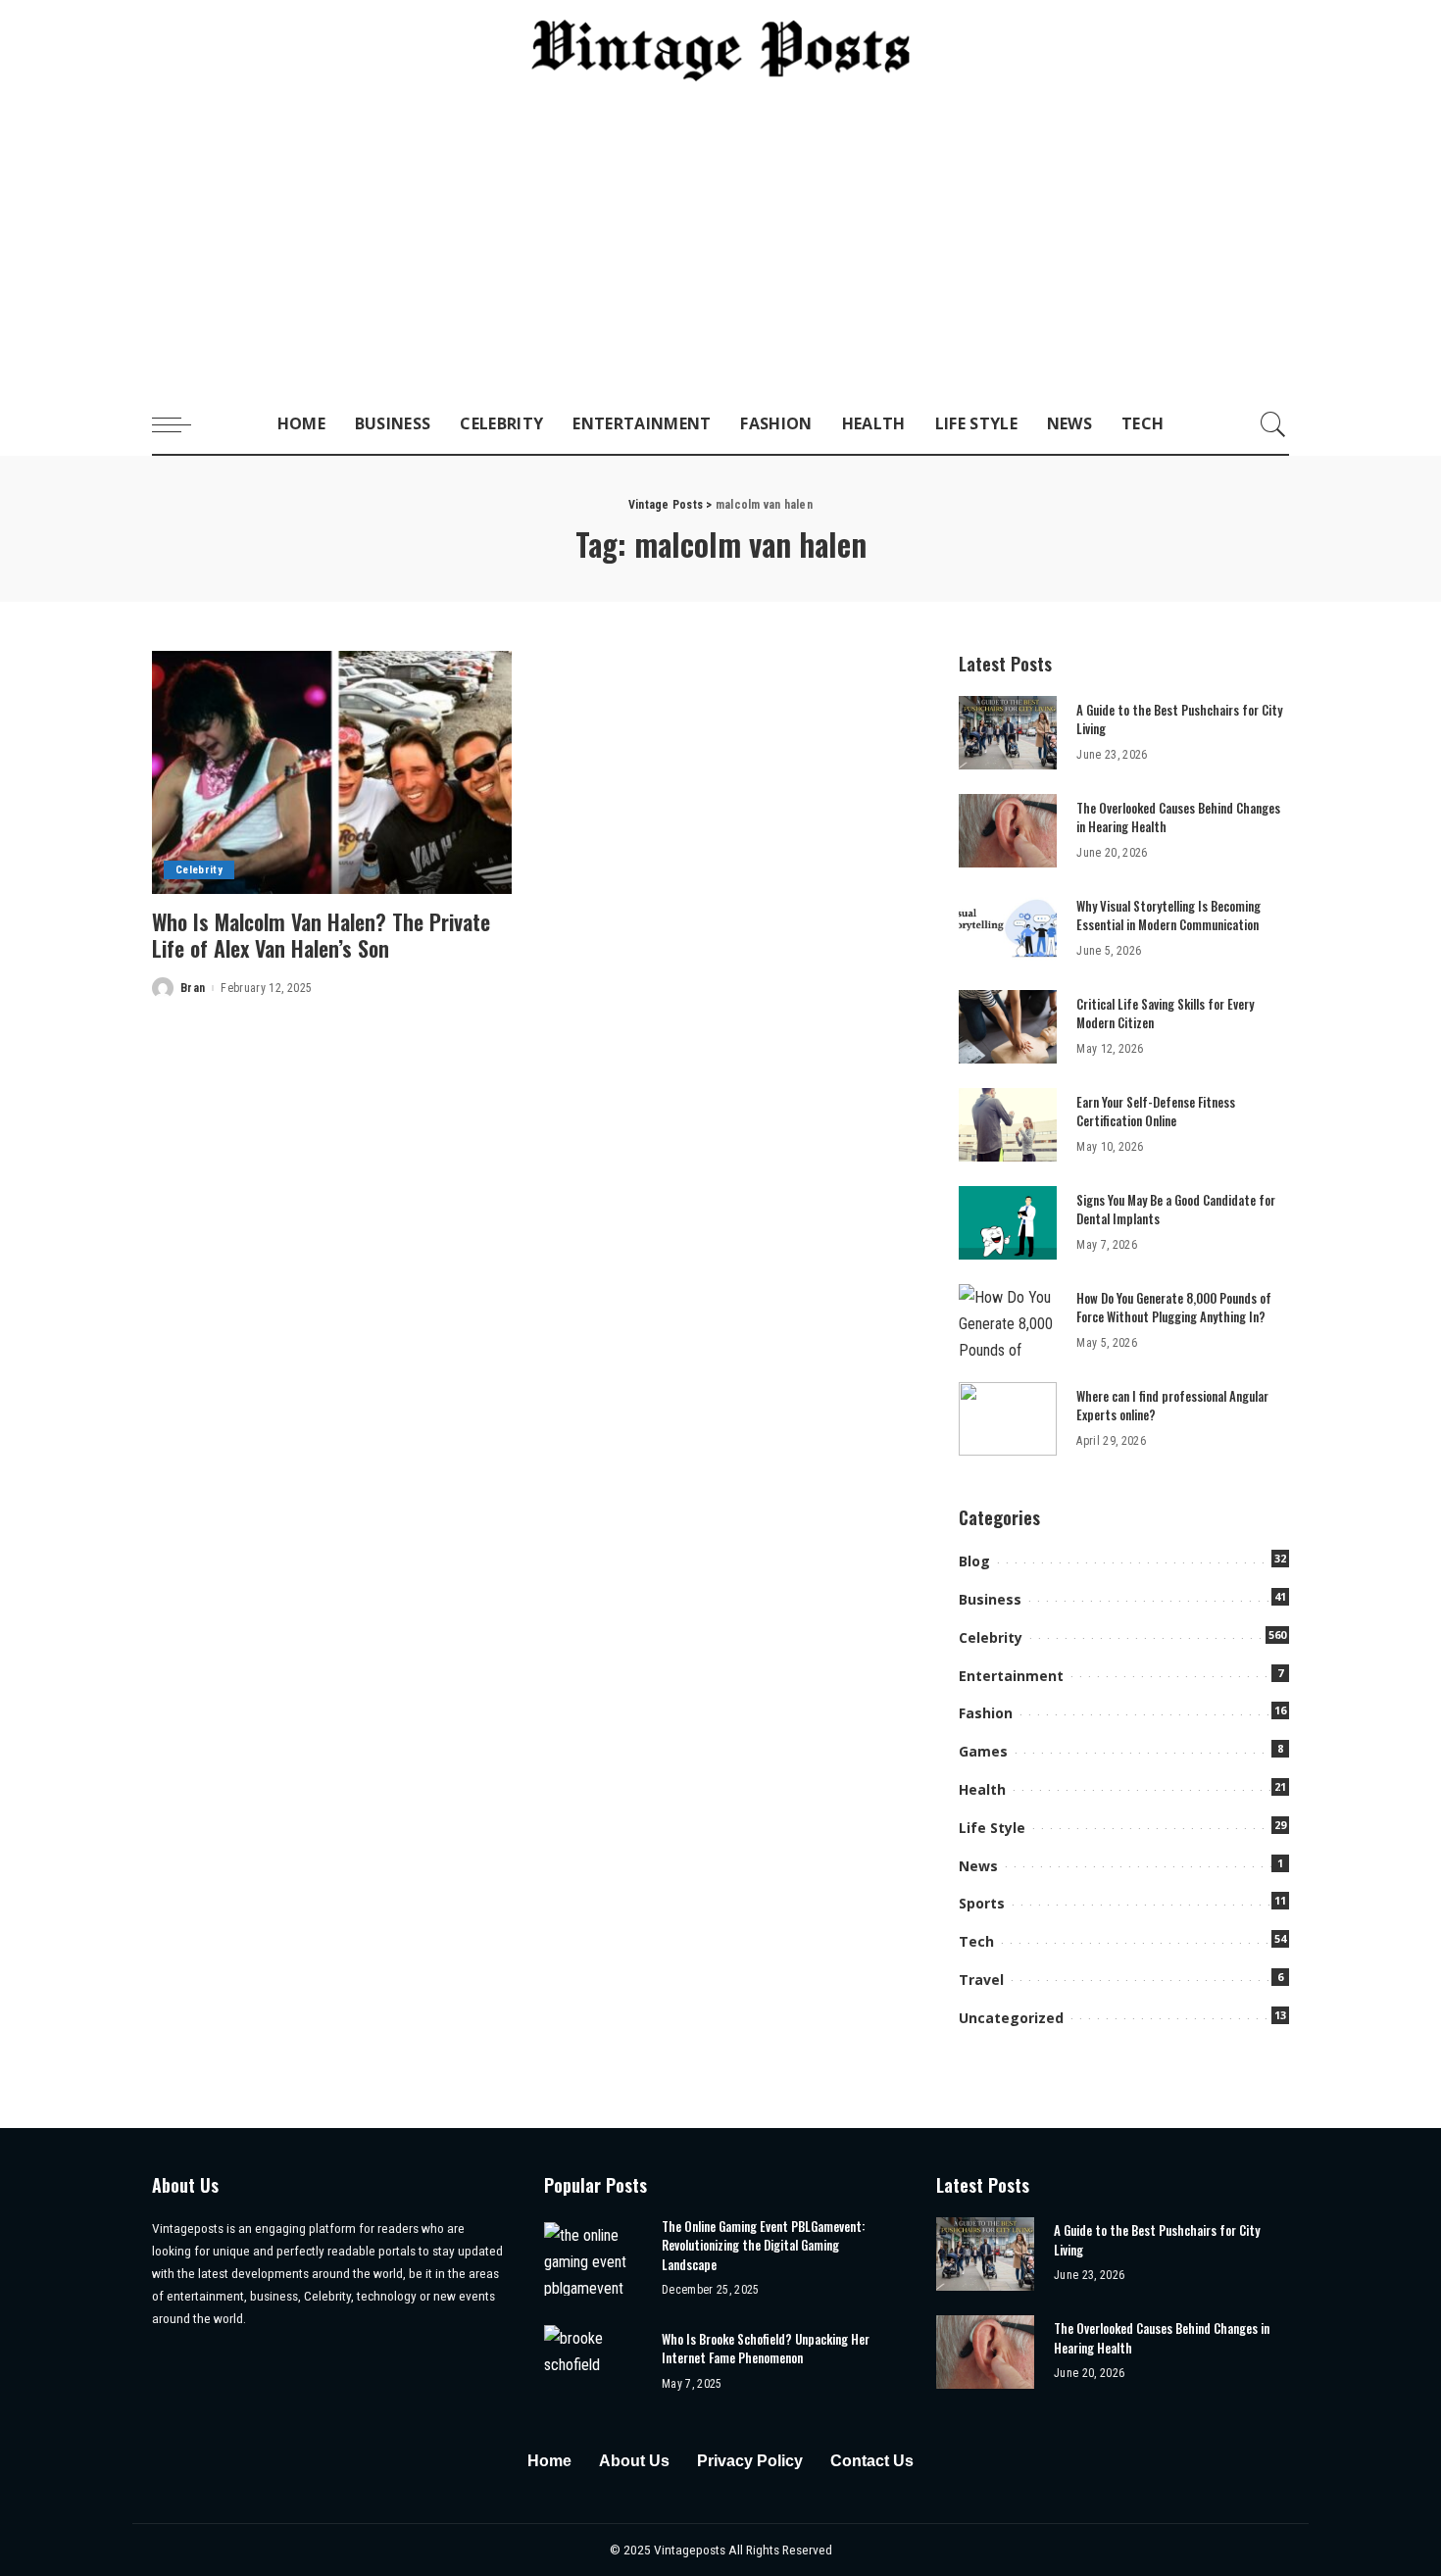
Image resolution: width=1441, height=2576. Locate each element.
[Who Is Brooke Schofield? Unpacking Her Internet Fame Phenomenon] (593, 2362)
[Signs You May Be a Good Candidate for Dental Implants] (1008, 1223)
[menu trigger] (181, 424)
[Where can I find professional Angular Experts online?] (1008, 1419)
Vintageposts (691, 2550)
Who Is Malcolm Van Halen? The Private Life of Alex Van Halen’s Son (321, 935)
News (978, 1866)
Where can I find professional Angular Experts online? (1172, 1406)
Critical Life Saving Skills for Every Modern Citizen (1165, 1014)
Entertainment (1011, 1676)
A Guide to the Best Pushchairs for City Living (1179, 719)
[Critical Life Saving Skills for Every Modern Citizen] (1008, 1027)
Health (982, 1789)
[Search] (1273, 424)
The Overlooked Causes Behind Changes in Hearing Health (1178, 817)
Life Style (992, 1828)
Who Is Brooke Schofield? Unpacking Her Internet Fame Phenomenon (766, 2349)
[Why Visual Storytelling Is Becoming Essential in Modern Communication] (1008, 929)
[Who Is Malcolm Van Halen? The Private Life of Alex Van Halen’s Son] (332, 772)
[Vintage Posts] (721, 50)
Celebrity (199, 870)
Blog (974, 1561)
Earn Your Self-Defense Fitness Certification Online (1156, 1112)
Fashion (986, 1713)
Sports (982, 1903)
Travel (981, 1980)
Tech (976, 1941)
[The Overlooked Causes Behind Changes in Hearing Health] (1008, 831)
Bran (193, 988)
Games (983, 1751)
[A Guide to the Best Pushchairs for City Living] (1008, 733)
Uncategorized (1011, 2018)
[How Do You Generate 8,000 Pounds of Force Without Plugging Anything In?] (1008, 1321)
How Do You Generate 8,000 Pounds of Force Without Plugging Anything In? (1174, 1308)
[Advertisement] (720, 248)
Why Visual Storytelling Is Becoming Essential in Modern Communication (1168, 916)
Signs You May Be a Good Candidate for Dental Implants (1176, 1210)
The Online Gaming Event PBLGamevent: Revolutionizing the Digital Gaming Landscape (763, 2245)
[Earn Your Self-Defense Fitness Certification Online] (1008, 1125)
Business (990, 1599)
